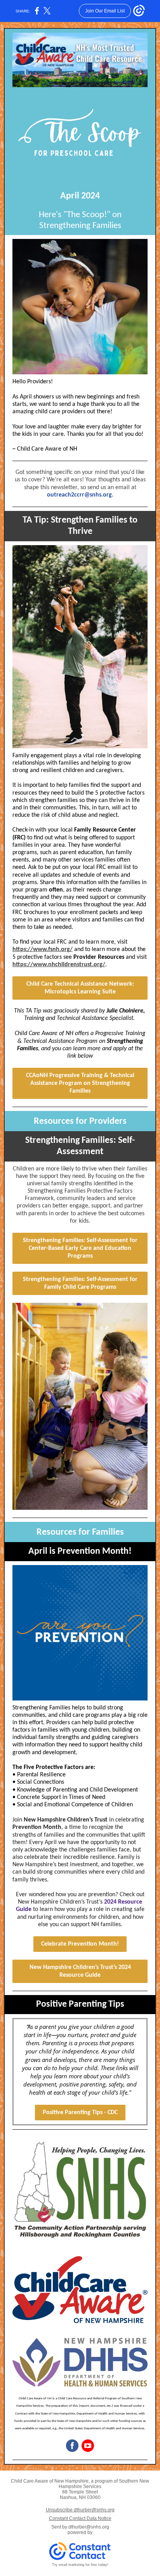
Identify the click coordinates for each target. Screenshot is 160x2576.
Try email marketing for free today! (80, 2565)
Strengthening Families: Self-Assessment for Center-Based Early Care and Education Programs (80, 1248)
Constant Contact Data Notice (80, 2518)
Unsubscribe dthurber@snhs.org (80, 2510)
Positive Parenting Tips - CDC (80, 2113)
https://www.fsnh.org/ (43, 949)
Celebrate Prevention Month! (80, 1944)
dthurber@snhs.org (89, 2527)
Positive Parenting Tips (80, 2004)
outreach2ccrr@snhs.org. (80, 495)
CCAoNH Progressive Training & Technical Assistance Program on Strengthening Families (80, 1083)
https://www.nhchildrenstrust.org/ (59, 965)
